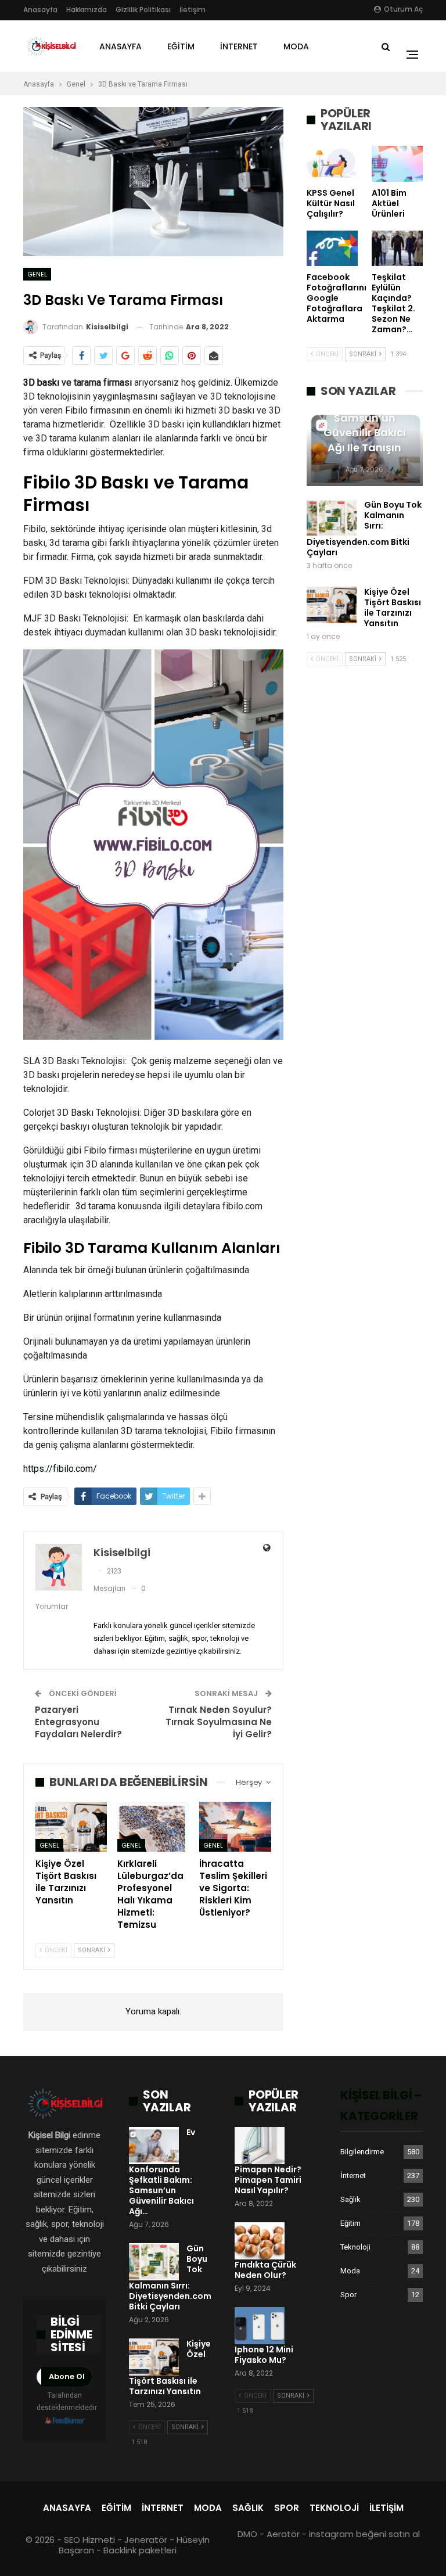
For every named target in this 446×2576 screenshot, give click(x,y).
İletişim (193, 10)
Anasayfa (40, 10)
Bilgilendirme (362, 2152)
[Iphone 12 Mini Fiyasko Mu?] (260, 2326)
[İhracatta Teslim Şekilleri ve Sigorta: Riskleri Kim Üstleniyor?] (235, 1827)
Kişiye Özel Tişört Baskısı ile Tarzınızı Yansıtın (393, 608)
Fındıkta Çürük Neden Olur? (265, 2270)
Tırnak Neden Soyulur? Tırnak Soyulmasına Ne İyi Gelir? (219, 1722)
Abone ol (67, 2376)
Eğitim (181, 46)
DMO (247, 2534)
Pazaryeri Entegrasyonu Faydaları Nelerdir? (78, 1722)
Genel (37, 274)
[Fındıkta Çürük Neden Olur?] (260, 2241)
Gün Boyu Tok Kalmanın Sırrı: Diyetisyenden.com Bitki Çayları (364, 529)
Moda (296, 46)
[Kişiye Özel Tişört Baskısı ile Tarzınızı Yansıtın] (71, 1827)
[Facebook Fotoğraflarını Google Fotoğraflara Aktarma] (332, 249)
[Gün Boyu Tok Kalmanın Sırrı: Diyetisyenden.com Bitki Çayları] (332, 518)
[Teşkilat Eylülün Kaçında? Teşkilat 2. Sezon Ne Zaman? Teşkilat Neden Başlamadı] (397, 249)
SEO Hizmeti (89, 2540)
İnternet (239, 46)
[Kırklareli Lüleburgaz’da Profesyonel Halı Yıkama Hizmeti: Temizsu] (153, 1827)
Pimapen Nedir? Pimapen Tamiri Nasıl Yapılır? (268, 2180)
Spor (348, 2295)
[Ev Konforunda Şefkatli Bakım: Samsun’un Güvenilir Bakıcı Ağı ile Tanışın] (154, 2146)
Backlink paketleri (140, 2550)
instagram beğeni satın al (364, 2534)
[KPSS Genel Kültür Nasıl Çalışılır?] (332, 164)
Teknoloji (355, 2247)
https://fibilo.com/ (60, 1469)
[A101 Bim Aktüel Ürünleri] (397, 164)
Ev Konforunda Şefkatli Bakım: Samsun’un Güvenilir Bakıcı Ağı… (162, 2172)
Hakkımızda (87, 10)
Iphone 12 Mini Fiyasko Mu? (264, 2355)
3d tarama (96, 1206)
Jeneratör (146, 2540)
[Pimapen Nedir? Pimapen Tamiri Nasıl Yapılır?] (260, 2146)
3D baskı (41, 382)
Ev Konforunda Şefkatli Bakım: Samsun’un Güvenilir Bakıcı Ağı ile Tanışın (365, 418)
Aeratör (283, 2534)
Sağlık (350, 2199)
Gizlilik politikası (143, 10)
